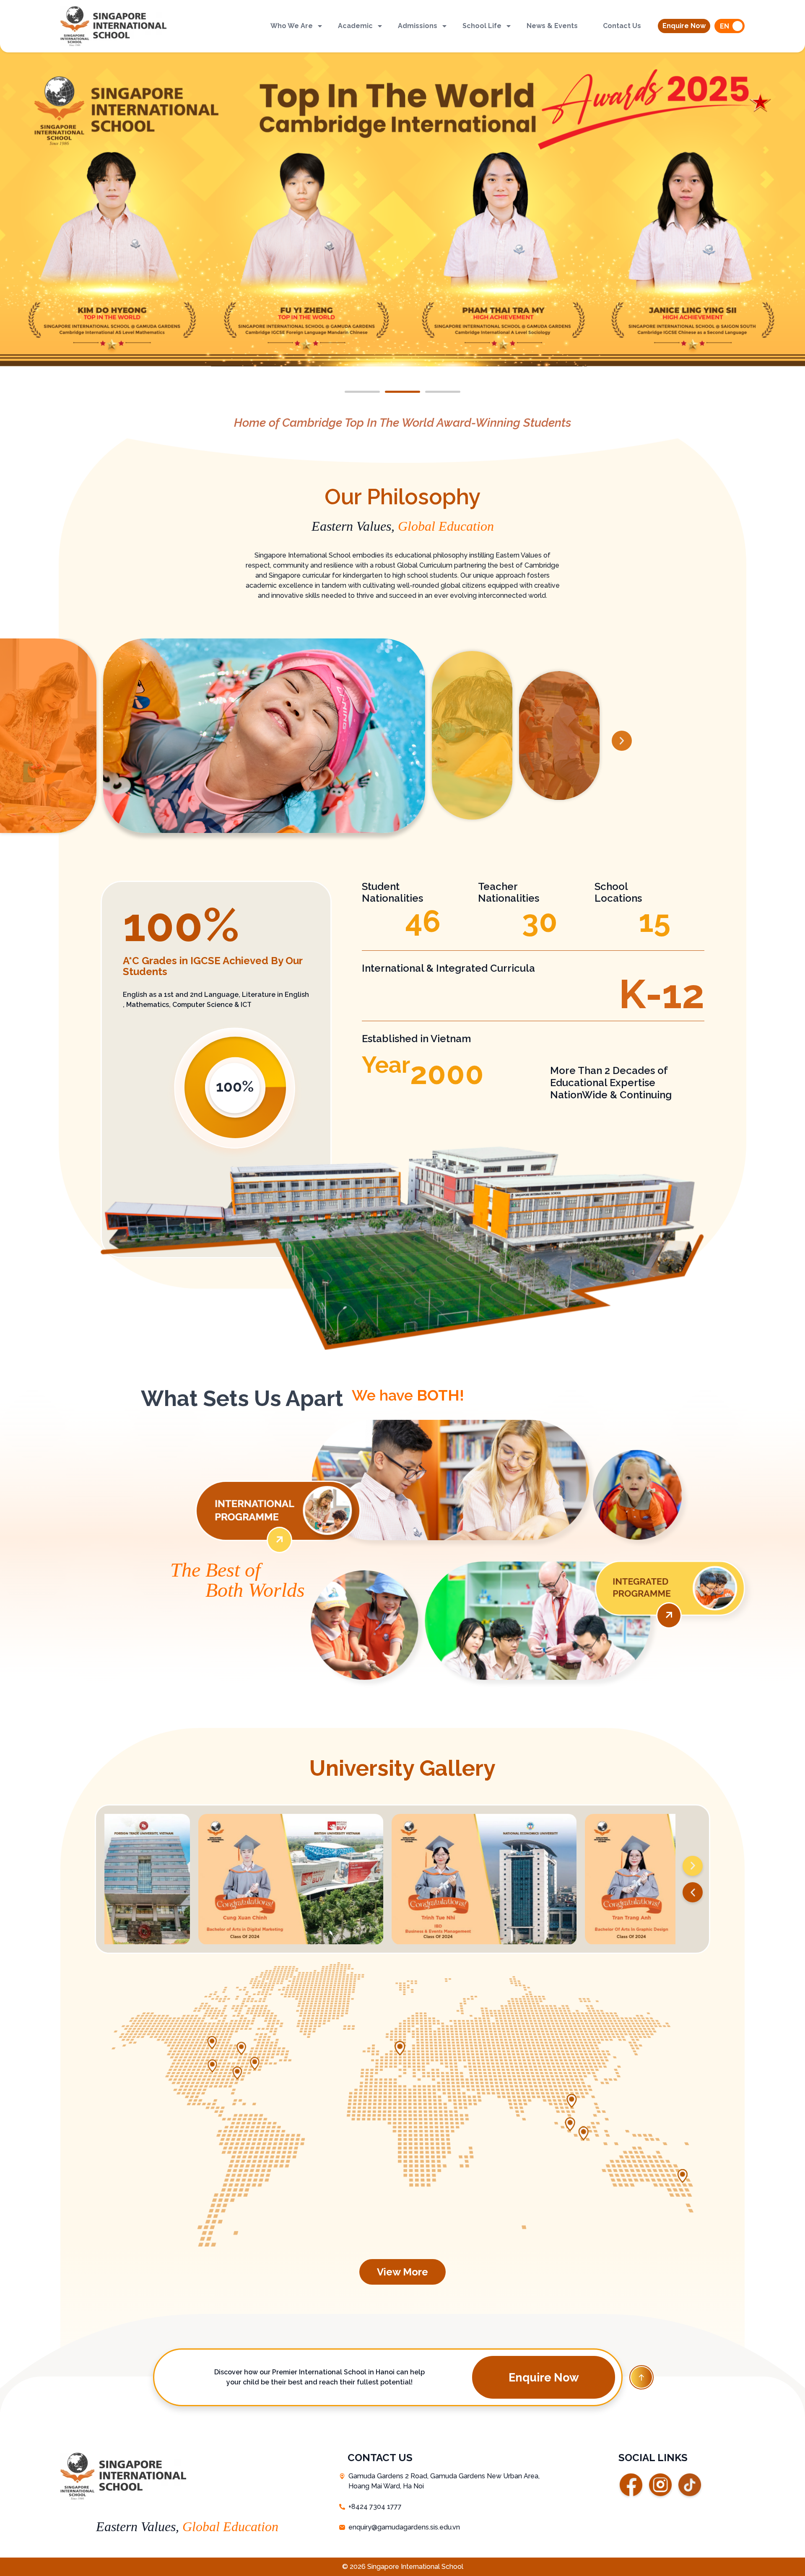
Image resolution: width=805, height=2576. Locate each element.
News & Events (552, 26)
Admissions (418, 26)
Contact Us (622, 26)
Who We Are (292, 26)
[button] (684, 26)
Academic (355, 26)
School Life (482, 26)
